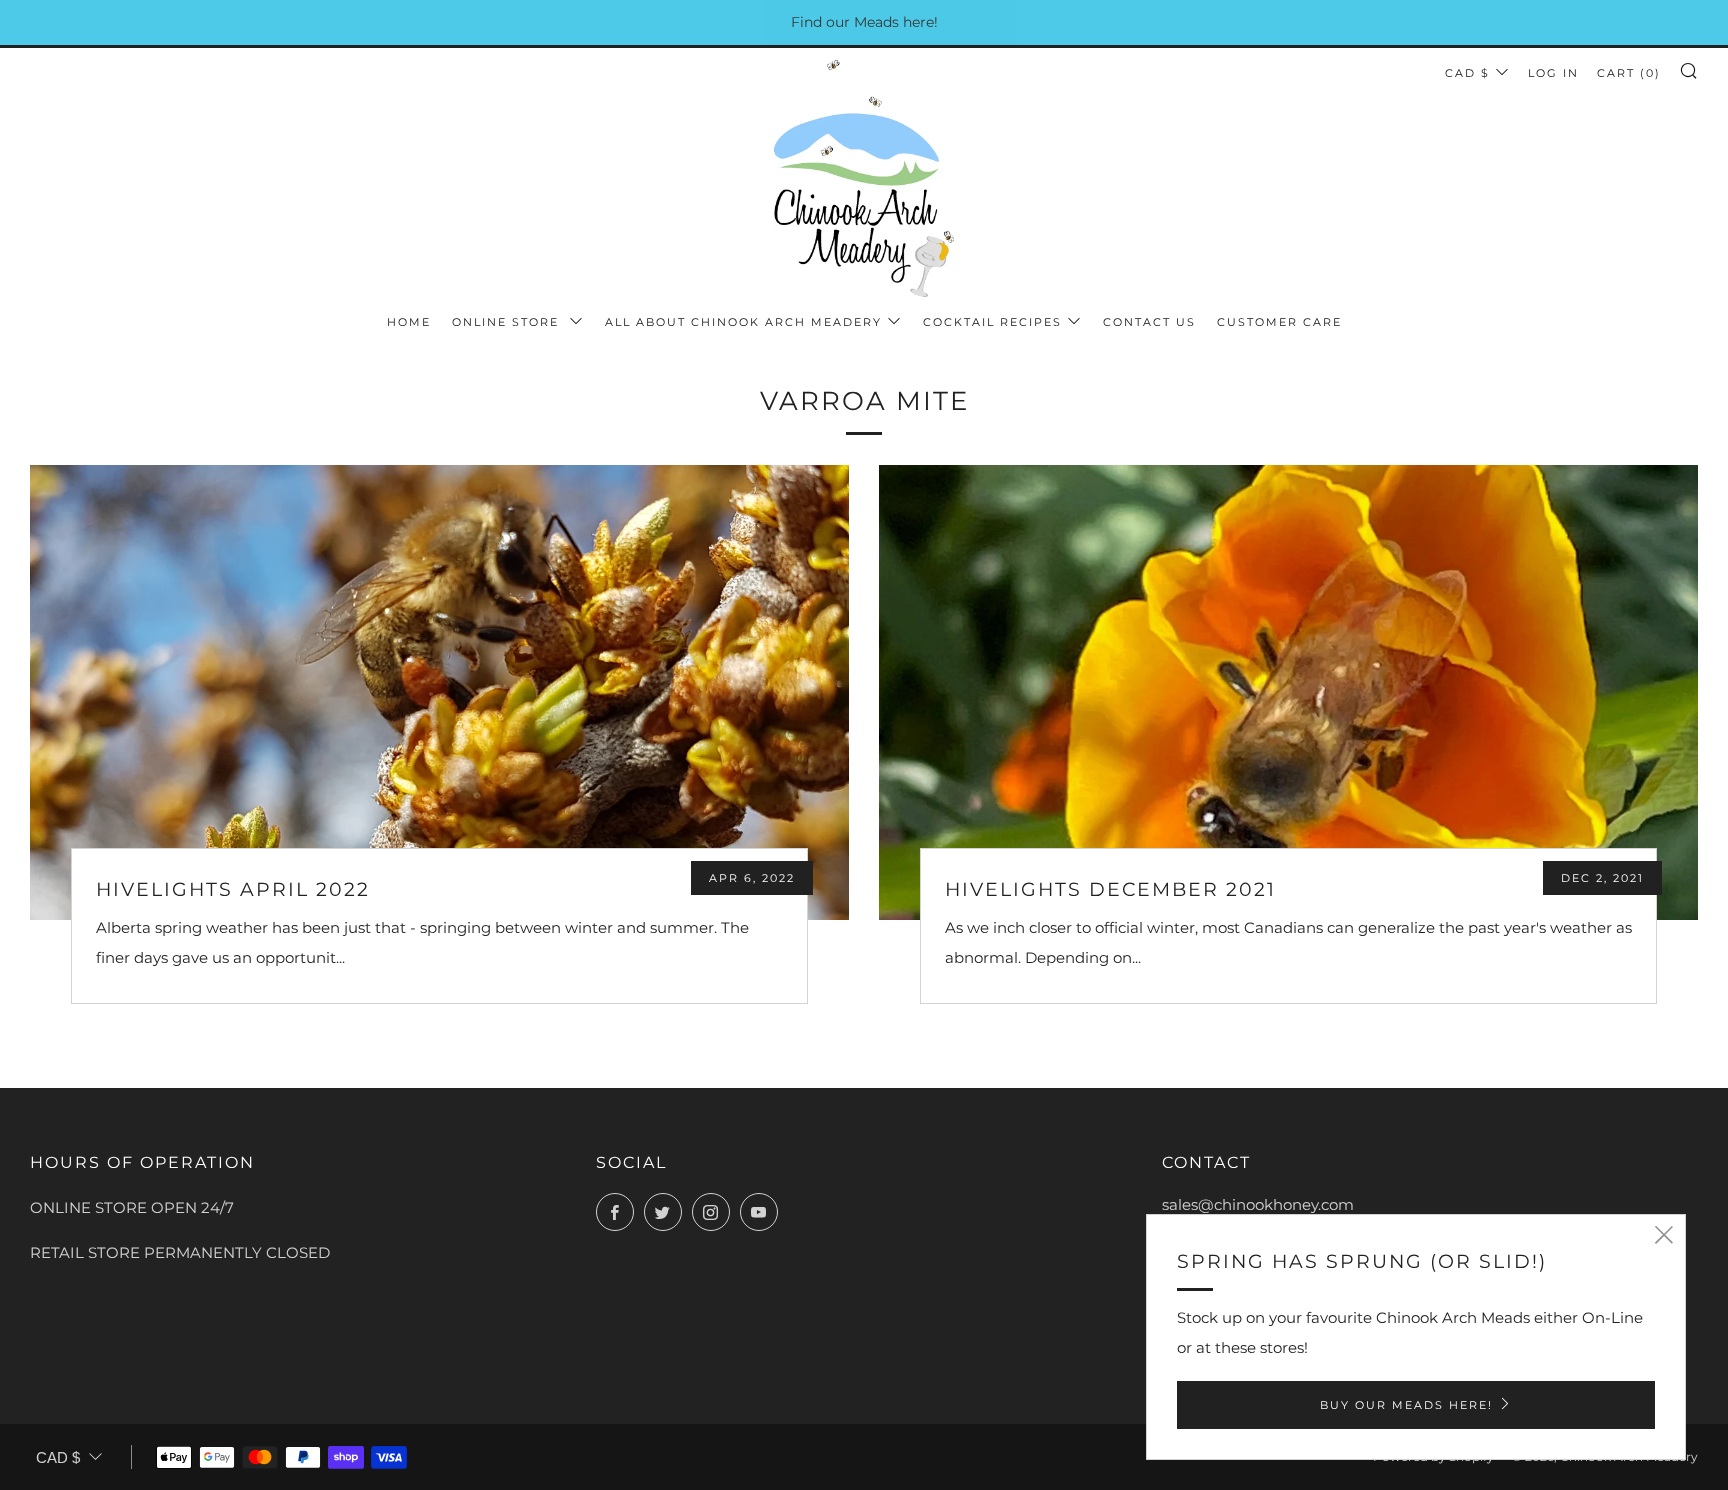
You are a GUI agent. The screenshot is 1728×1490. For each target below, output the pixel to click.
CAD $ (1467, 73)
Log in (1553, 73)
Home (409, 322)
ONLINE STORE (508, 322)
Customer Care (1279, 322)
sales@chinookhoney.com (1258, 1204)
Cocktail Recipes (992, 322)
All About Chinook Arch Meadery (743, 322)
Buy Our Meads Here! (1406, 1405)
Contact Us (1149, 322)
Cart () (1629, 73)
